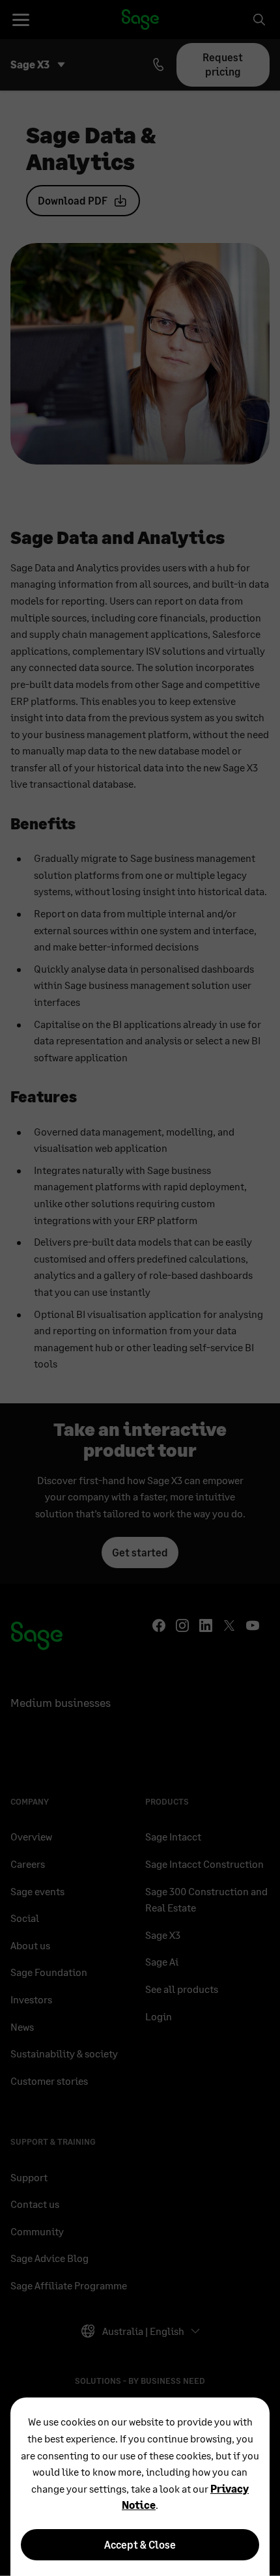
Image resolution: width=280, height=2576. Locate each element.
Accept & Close (140, 2544)
